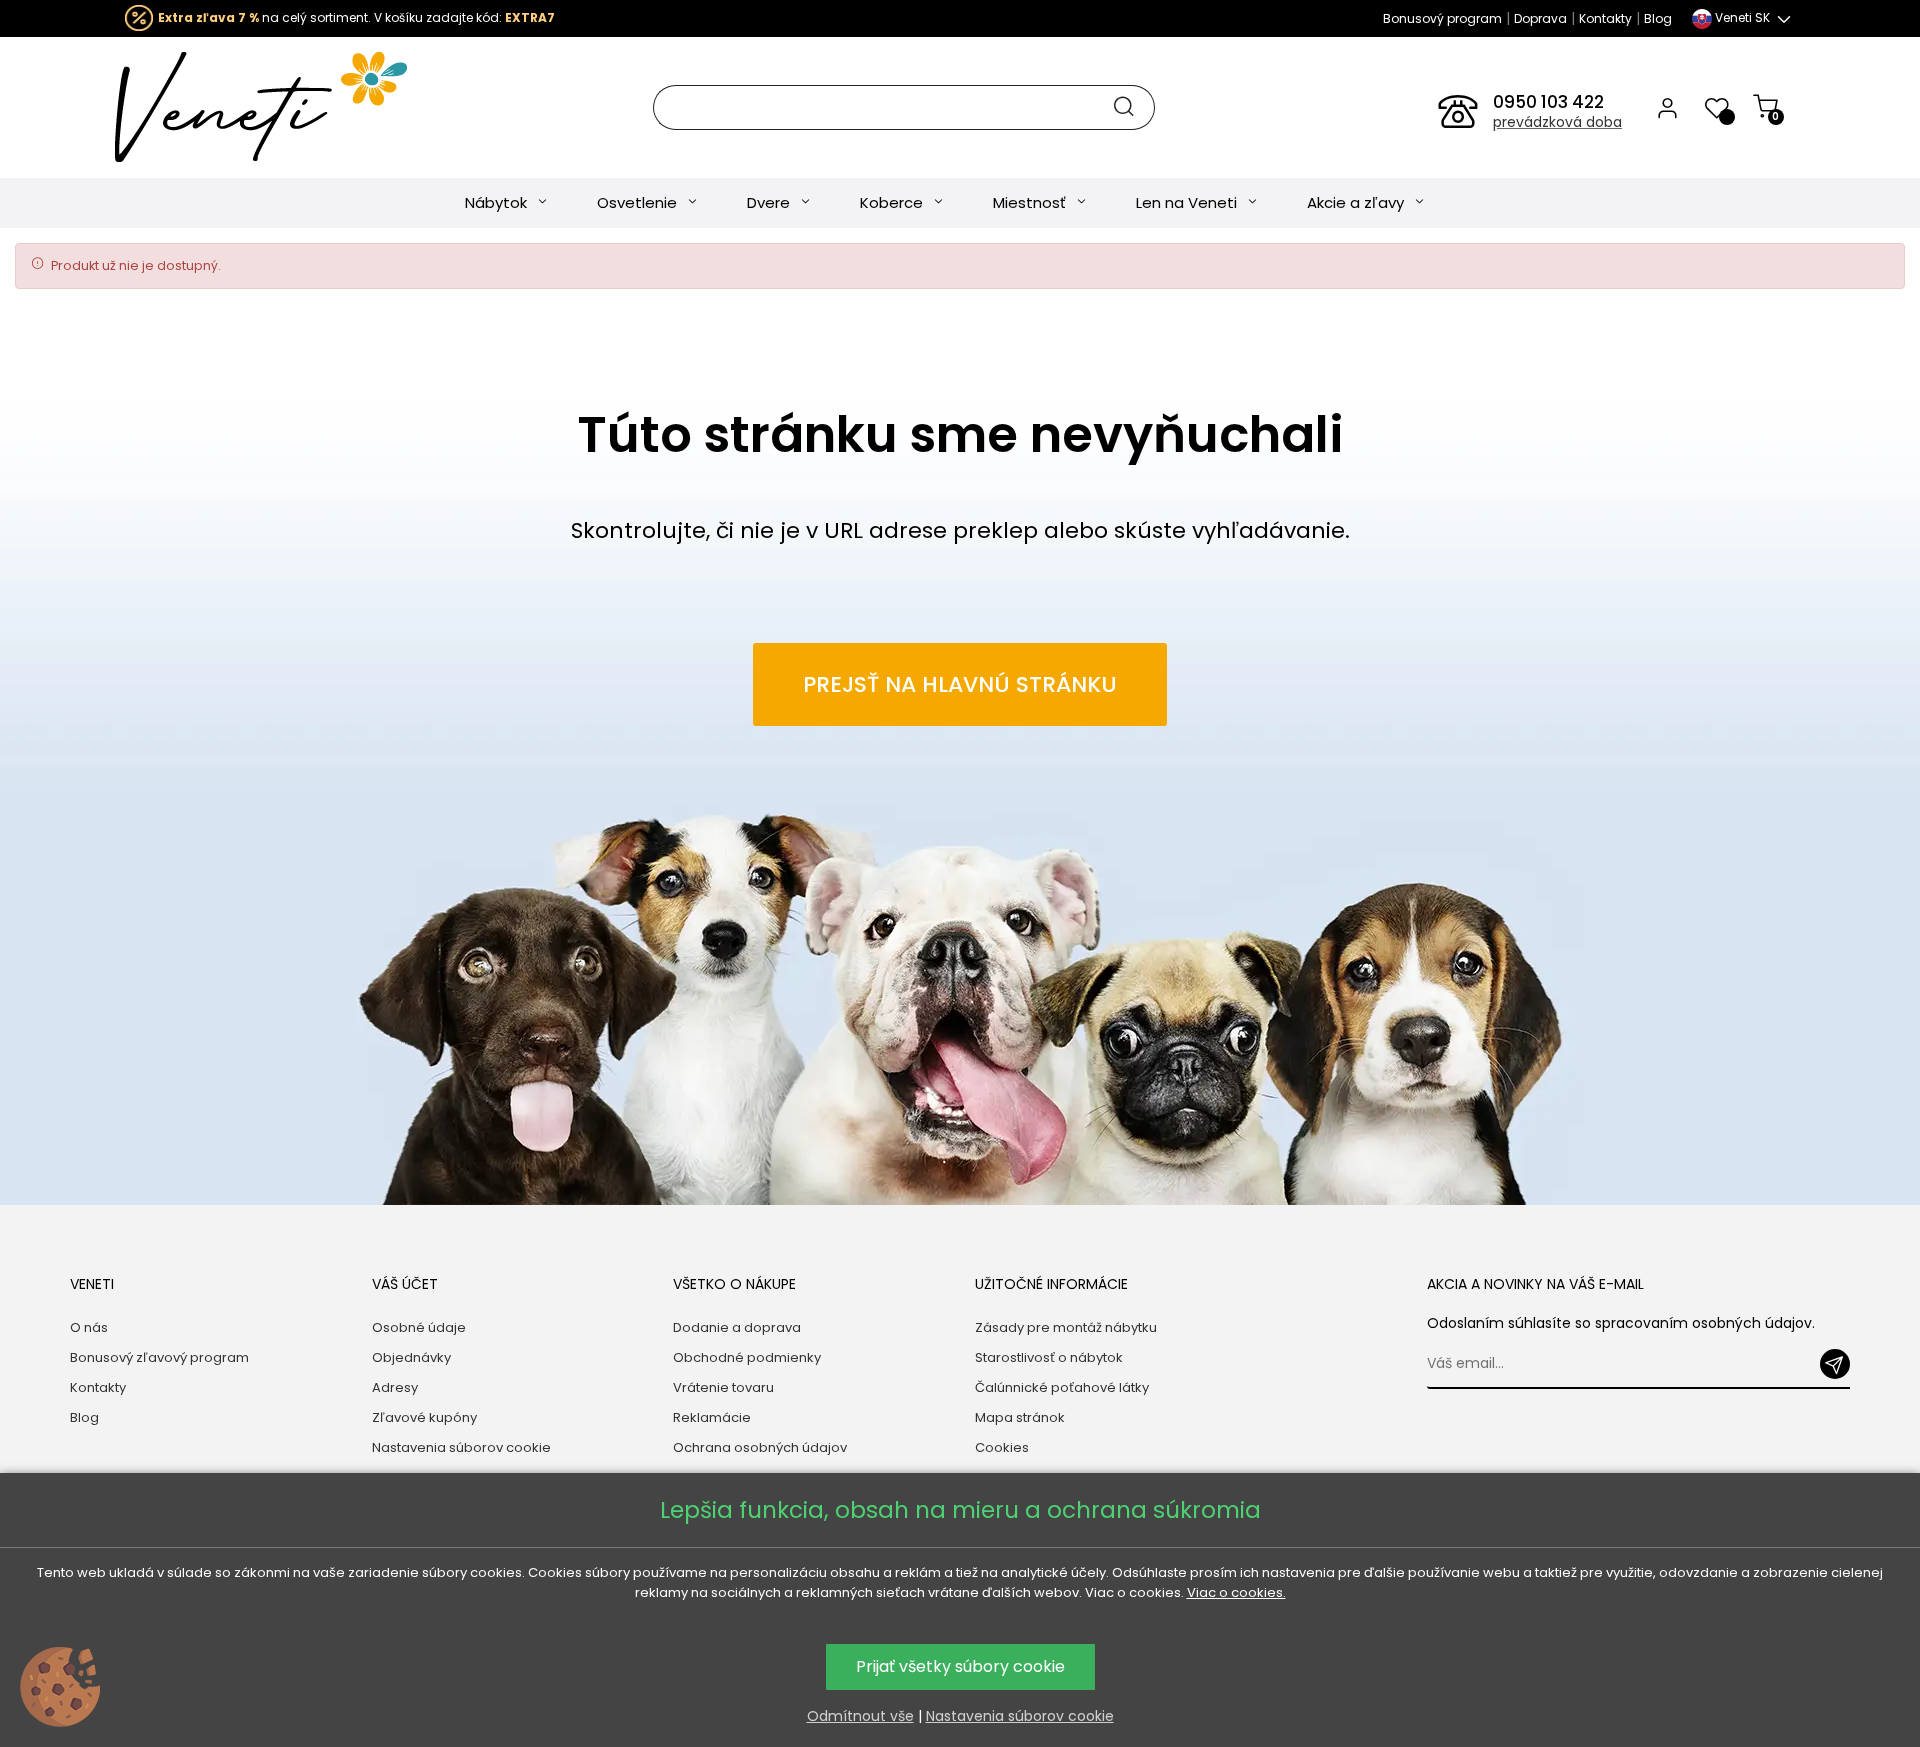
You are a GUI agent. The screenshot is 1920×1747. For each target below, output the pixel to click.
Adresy (395, 1387)
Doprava (1540, 18)
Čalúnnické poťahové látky (1062, 1387)
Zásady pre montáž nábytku (1066, 1327)
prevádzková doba (1557, 122)
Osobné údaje (419, 1327)
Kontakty (1605, 18)
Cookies (1002, 1447)
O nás (89, 1327)
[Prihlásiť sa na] (1835, 1364)
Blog (1658, 18)
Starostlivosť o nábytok (1049, 1357)
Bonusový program (1442, 18)
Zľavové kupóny (424, 1417)
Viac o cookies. (1236, 1592)
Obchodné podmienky (747, 1357)
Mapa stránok (1020, 1417)
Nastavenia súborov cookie (461, 1447)
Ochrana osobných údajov (760, 1447)
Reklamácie (712, 1417)
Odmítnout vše (860, 1716)
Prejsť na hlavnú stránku (960, 684)
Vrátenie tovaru (723, 1387)
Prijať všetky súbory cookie (960, 1666)
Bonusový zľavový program (159, 1357)
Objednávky (411, 1357)
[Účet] (1667, 107)
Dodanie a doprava (737, 1327)
